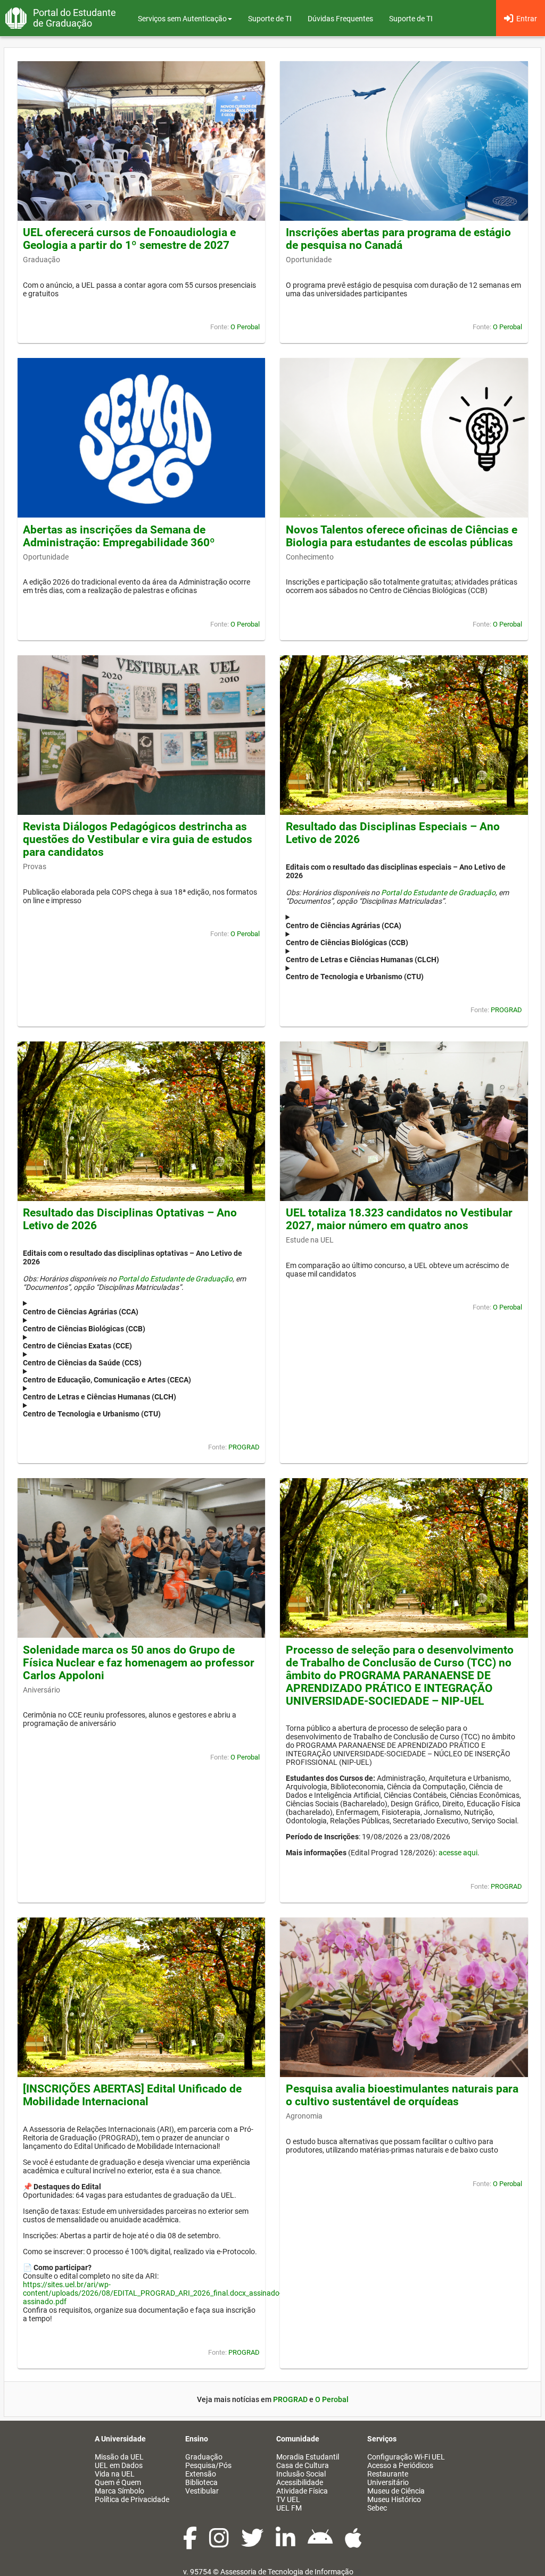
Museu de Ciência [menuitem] (396, 2491)
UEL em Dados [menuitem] (119, 2465)
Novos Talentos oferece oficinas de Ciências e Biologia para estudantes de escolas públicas (402, 536)
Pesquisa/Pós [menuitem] (208, 2465)
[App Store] (353, 2544)
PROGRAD (506, 1010)
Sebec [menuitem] (377, 2508)
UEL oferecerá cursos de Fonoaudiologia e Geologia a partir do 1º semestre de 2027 (129, 239)
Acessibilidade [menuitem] (300, 2482)
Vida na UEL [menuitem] (115, 2474)
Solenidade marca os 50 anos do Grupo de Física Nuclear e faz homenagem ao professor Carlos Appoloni (139, 1663)
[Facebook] (191, 2544)
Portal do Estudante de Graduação (438, 893)
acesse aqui (458, 1853)
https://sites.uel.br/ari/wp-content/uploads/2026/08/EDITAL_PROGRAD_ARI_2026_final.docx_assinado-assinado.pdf (152, 2293)
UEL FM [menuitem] (289, 2508)
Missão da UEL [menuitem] (119, 2457)
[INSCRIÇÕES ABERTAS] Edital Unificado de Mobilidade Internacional (132, 2095)
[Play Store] (321, 2544)
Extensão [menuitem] (201, 2474)
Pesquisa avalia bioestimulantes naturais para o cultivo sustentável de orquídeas (402, 2095)
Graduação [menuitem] (204, 2457)
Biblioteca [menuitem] (201, 2482)
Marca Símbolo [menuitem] (119, 2491)
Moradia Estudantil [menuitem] (308, 2457)
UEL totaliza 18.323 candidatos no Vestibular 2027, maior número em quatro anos (399, 1219)
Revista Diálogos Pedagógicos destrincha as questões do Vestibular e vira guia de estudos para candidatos (138, 839)
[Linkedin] (286, 2544)
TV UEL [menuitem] (288, 2499)
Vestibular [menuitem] (202, 2491)
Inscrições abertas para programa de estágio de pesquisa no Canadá (398, 239)
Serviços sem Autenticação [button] (182, 19)
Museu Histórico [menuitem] (394, 2499)
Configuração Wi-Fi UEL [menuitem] (406, 2457)
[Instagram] (220, 2544)
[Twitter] (253, 2544)
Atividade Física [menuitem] (302, 2491)
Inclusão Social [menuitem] (301, 2474)
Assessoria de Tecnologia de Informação (287, 2572)
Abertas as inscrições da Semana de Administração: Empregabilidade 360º (119, 536)
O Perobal (245, 327)
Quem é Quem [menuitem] (118, 2482)
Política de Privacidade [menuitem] (132, 2499)
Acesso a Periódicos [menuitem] (400, 2465)
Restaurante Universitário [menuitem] (388, 2478)
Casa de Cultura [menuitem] (303, 2465)
